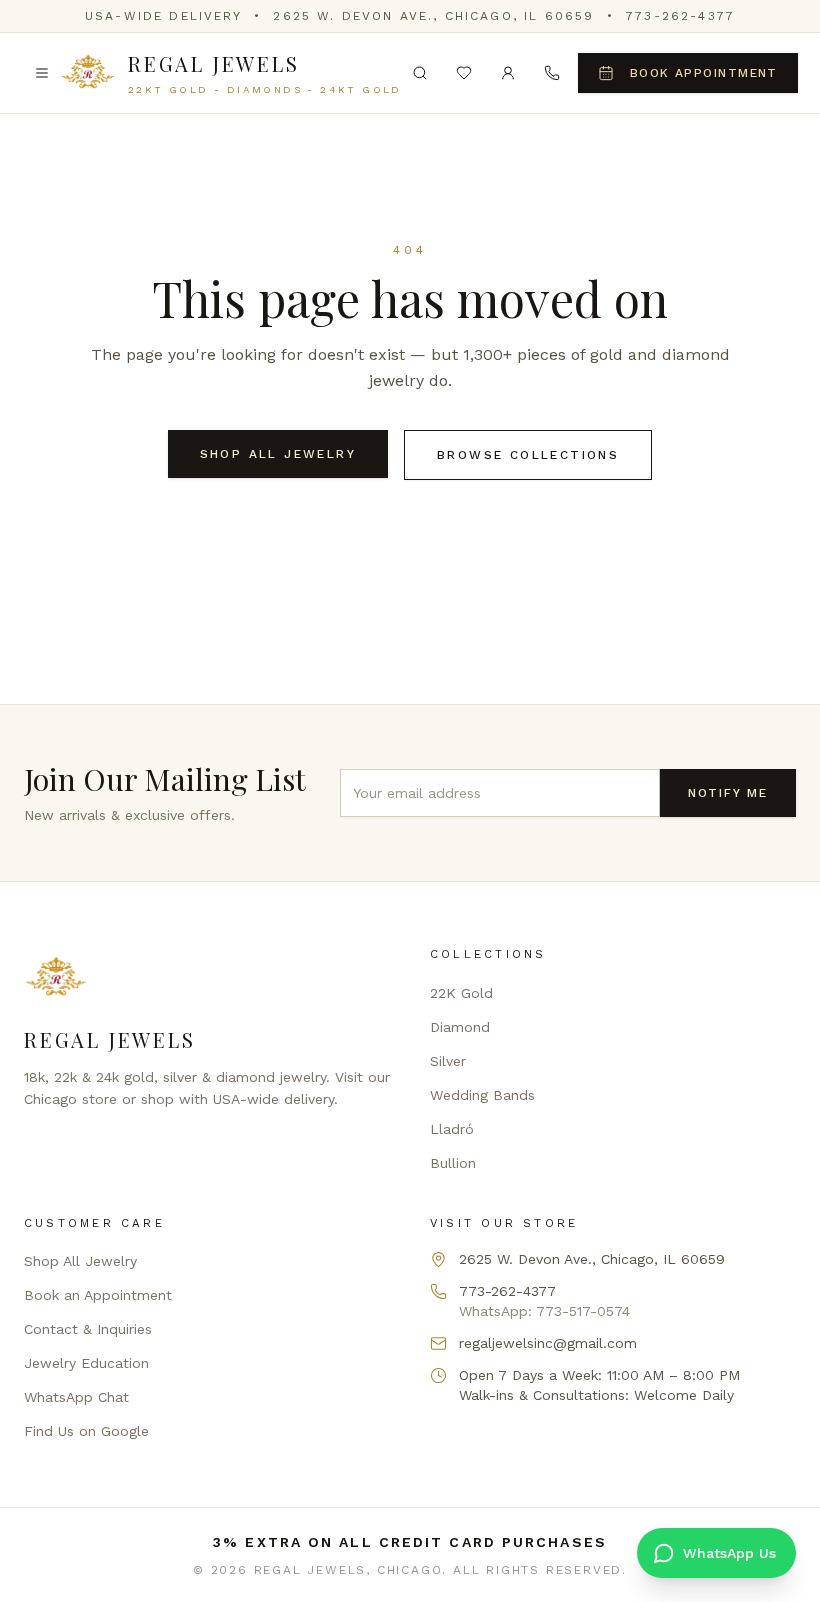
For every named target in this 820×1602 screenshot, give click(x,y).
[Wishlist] (464, 73)
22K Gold (461, 993)
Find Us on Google (86, 1431)
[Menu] (42, 73)
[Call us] (552, 73)
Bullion (453, 1163)
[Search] (420, 73)
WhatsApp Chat (76, 1397)
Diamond (460, 1027)
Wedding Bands (482, 1095)
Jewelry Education (86, 1363)
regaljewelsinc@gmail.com (548, 1343)
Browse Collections (528, 455)
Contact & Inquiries (88, 1329)
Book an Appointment (98, 1295)
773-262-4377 (680, 16)
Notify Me (728, 793)
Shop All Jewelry (278, 454)
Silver (448, 1061)
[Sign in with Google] (508, 73)
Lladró (452, 1129)
